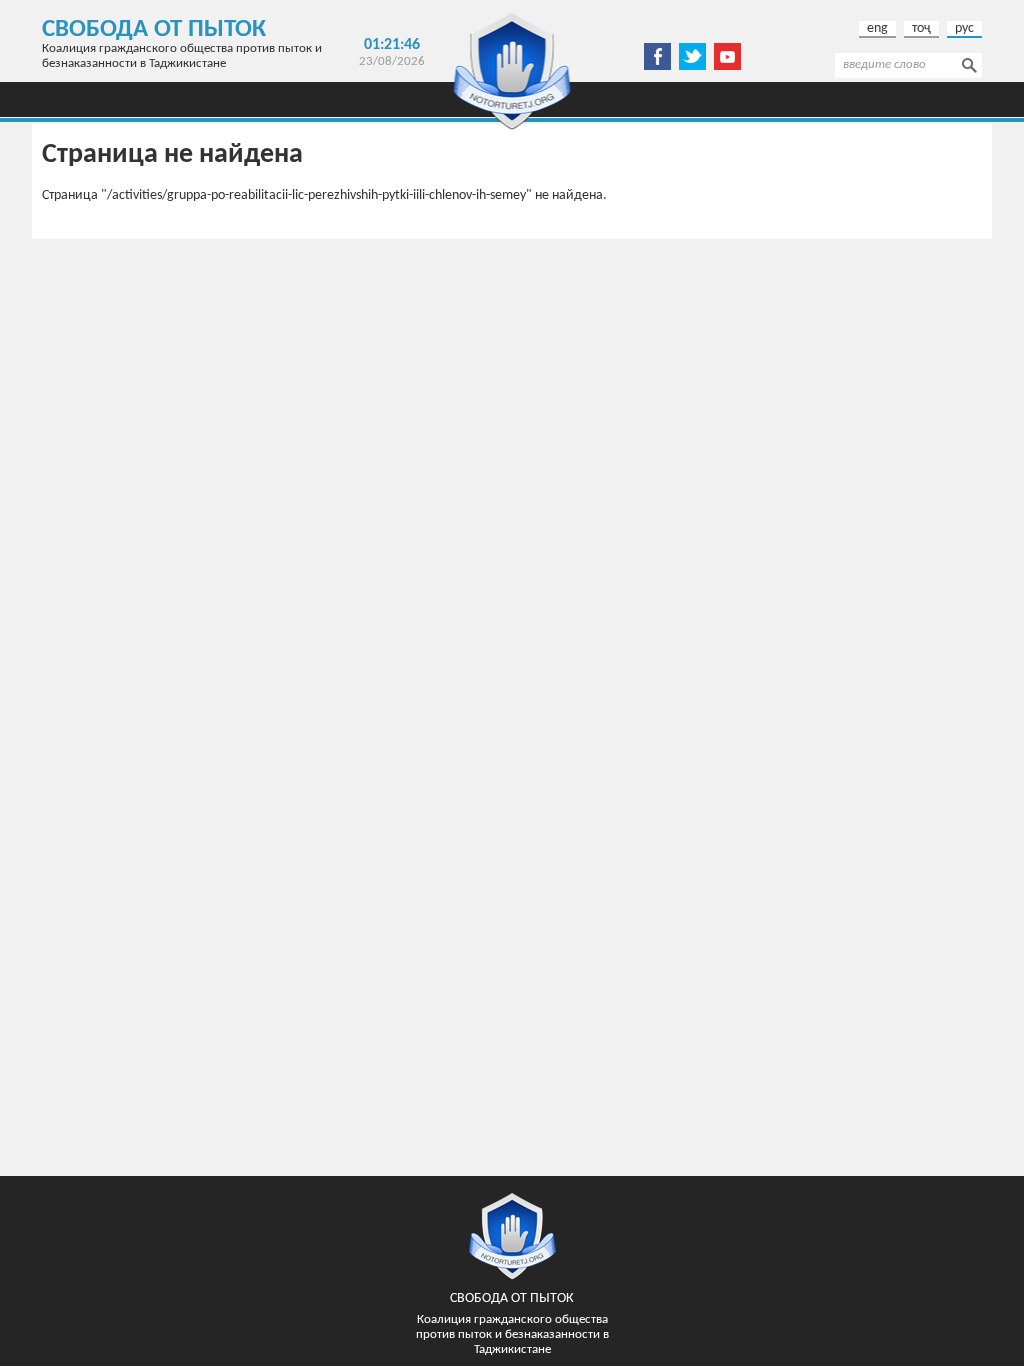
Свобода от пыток (154, 29)
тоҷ (921, 28)
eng (877, 28)
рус (964, 28)
